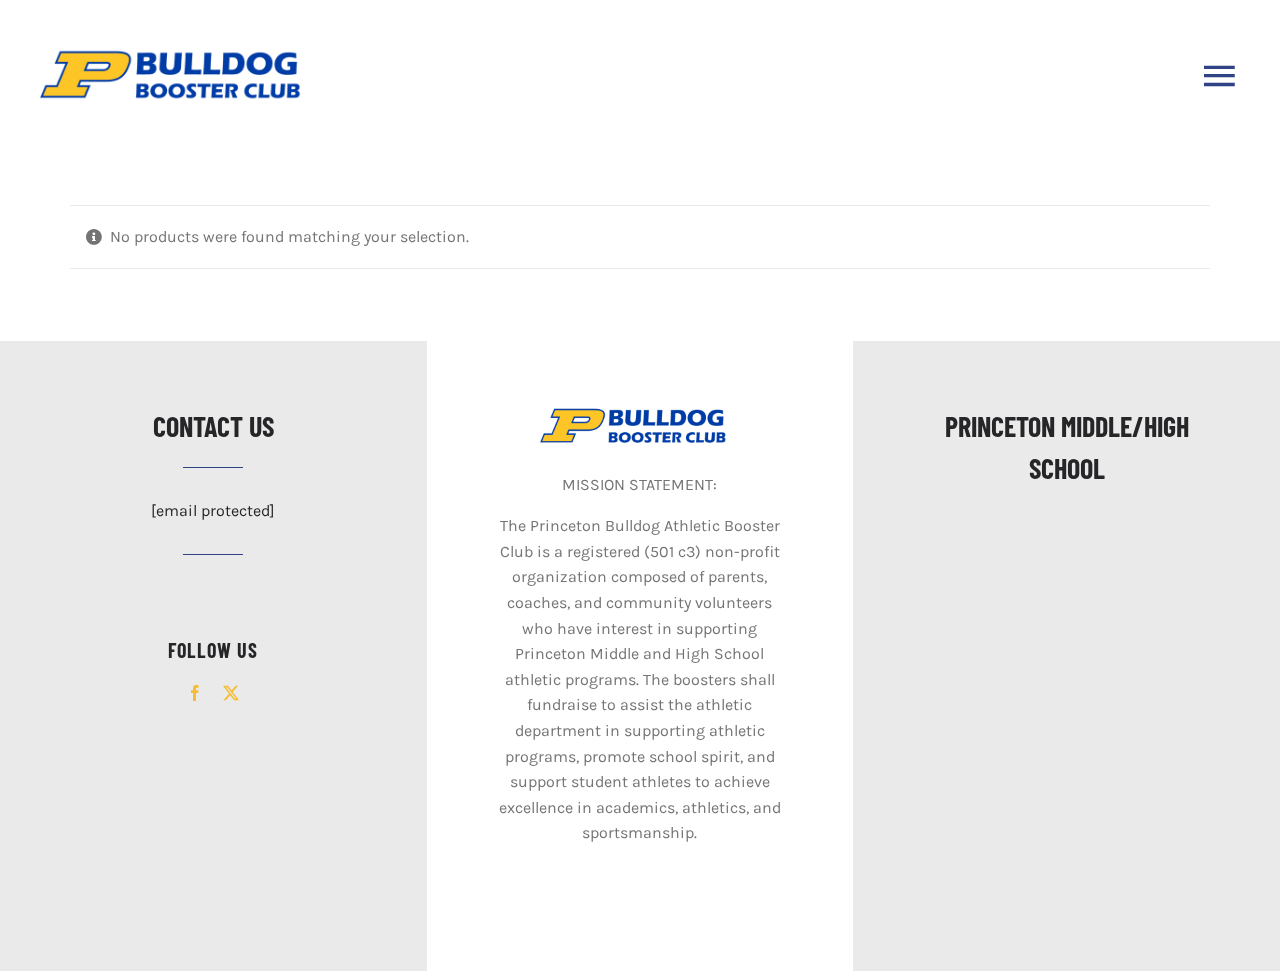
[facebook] (195, 693)
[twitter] (231, 693)
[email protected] (213, 510)
